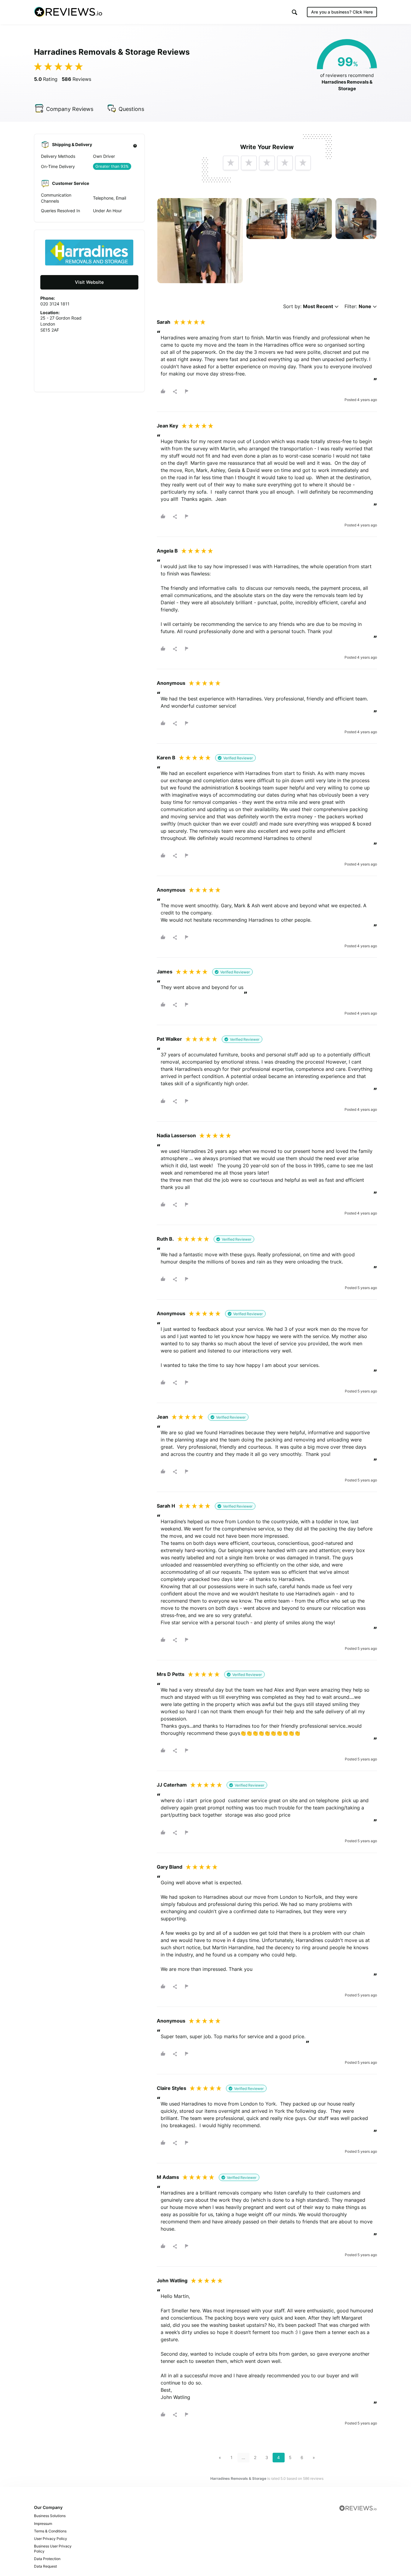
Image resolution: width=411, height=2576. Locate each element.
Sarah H (166, 1506)
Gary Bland (170, 1867)
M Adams (168, 2177)
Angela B (167, 551)
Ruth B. (165, 1239)
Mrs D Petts (171, 1674)
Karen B (166, 758)
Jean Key (167, 426)
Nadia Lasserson (176, 1135)
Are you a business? (342, 12)
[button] (295, 12)
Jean (162, 1417)
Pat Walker (169, 1039)
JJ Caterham (172, 1785)
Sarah (164, 322)
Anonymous (171, 683)
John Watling (172, 2280)
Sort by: (308, 306)
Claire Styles (172, 2088)
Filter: (358, 306)
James (165, 972)
